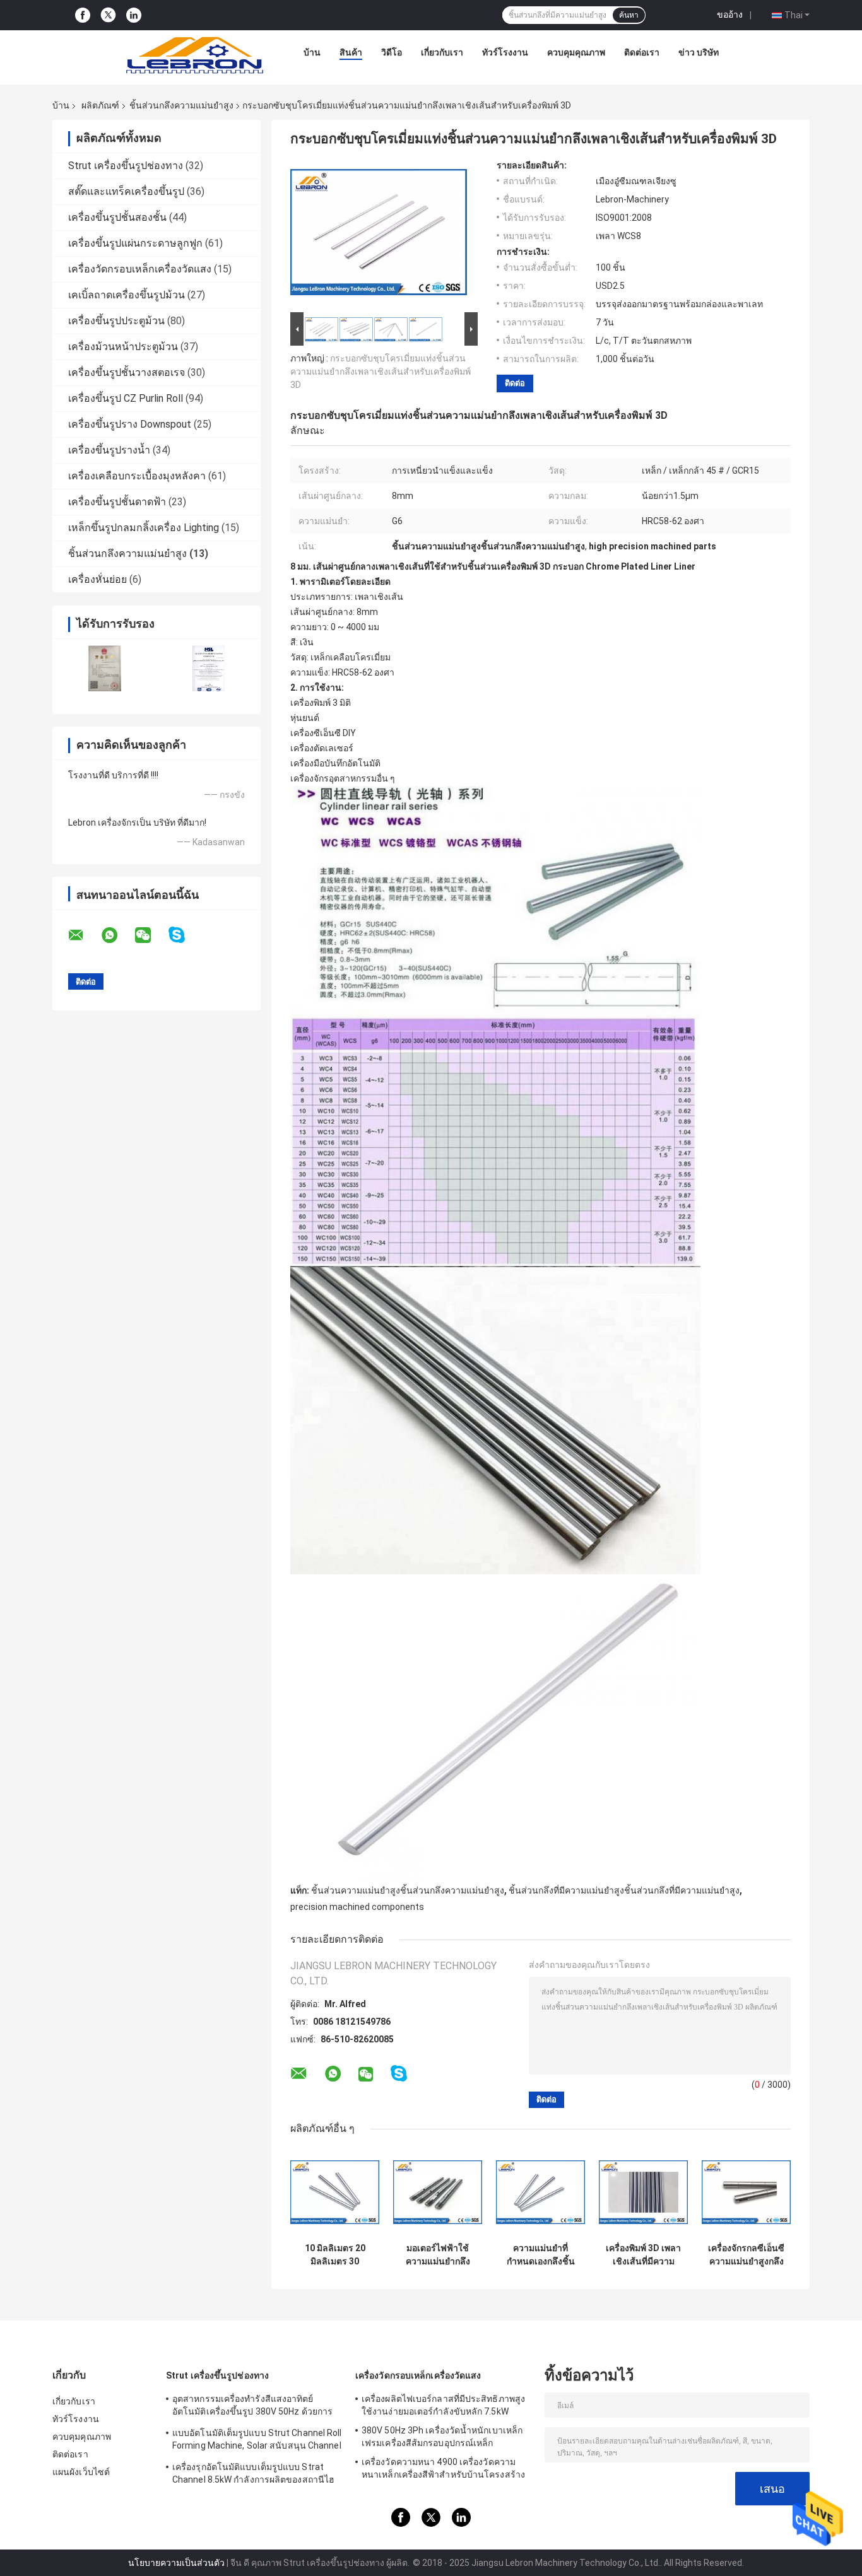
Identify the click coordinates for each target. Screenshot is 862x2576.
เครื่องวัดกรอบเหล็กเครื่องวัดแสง (140, 269)
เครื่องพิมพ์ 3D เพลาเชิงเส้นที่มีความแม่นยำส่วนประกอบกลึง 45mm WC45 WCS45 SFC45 (643, 2255)
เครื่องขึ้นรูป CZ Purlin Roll (126, 398)
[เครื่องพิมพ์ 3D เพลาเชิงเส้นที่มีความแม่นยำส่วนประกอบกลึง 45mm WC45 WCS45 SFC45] (643, 2192)
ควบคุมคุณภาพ (576, 52)
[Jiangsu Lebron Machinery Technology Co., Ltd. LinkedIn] (134, 15)
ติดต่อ (515, 383)
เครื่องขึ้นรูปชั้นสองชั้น (117, 217)
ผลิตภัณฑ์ (100, 105)
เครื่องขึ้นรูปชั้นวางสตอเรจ (127, 372)
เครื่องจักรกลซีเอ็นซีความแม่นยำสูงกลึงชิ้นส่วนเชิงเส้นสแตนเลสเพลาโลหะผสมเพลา (746, 2255)
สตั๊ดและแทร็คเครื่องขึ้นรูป (126, 191)
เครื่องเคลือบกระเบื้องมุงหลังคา (137, 476)
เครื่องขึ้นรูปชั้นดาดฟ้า (117, 502)
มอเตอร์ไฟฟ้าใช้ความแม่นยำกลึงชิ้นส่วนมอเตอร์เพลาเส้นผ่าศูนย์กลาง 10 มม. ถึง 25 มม (438, 2255)
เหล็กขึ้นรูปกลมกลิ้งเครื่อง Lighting (144, 528)
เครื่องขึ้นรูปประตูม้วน (116, 321)
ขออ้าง (730, 15)
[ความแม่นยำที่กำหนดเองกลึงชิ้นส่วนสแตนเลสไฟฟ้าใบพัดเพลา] (540, 2192)
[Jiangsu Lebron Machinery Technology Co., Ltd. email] (84, 935)
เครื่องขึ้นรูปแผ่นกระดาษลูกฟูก (135, 243)
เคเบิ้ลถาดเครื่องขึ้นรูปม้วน (127, 295)
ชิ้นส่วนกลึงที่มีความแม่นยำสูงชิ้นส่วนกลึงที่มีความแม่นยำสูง (624, 1890)
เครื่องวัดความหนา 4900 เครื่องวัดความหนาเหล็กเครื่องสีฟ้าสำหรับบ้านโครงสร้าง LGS (443, 2470)
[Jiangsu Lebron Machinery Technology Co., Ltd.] (194, 56)
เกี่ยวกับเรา (442, 52)
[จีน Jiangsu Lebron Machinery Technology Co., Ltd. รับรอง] (104, 668)
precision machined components (357, 1907)
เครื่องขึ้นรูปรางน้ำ (109, 450)
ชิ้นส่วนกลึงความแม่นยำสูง (181, 105)
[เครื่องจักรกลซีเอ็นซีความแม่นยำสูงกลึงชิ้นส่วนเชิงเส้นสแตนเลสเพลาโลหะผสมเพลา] (746, 2192)
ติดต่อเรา (642, 52)
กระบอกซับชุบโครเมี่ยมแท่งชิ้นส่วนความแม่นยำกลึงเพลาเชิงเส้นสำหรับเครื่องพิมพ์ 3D (381, 372)
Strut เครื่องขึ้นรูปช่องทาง (126, 166)
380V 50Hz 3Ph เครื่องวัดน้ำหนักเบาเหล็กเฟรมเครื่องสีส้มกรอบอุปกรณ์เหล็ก (442, 2437)
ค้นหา (629, 15)
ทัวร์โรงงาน (505, 52)
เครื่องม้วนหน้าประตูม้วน (123, 347)
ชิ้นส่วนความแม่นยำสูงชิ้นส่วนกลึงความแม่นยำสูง (408, 1890)
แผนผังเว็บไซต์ (81, 2472)
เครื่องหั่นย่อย (97, 579)
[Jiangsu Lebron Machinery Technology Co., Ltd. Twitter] (108, 15)
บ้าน (312, 52)
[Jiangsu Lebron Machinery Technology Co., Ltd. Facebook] (83, 15)
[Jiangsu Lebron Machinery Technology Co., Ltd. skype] (185, 935)
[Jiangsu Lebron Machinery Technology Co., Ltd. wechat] (151, 935)
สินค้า (351, 52)
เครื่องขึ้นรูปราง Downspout (130, 424)
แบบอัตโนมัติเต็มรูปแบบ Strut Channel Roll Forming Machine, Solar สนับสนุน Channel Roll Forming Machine (257, 2441)
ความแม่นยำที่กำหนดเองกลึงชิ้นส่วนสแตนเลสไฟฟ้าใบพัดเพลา (541, 2255)
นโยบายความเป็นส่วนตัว (176, 2563)
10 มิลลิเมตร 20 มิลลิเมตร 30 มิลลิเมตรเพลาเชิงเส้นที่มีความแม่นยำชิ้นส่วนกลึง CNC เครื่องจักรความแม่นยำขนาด (335, 2255)
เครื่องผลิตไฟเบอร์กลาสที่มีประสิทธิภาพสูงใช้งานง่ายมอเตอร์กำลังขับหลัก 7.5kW (443, 2405)
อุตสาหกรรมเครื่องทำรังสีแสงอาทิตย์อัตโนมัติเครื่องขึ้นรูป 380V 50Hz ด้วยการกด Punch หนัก (252, 2407)
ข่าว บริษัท (699, 52)
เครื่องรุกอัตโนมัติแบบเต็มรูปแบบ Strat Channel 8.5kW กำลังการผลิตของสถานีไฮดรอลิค (253, 2475)
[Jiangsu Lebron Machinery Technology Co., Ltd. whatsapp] (117, 935)
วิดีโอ (392, 52)
